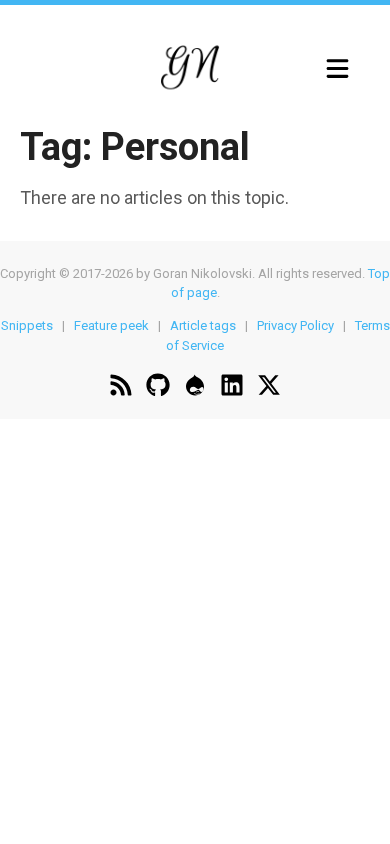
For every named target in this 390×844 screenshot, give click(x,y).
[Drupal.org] (195, 387)
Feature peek (111, 325)
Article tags (203, 325)
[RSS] (121, 387)
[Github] (158, 387)
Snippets (27, 325)
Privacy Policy (295, 325)
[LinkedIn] (232, 387)
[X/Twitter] (269, 387)
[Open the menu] (337, 68)
